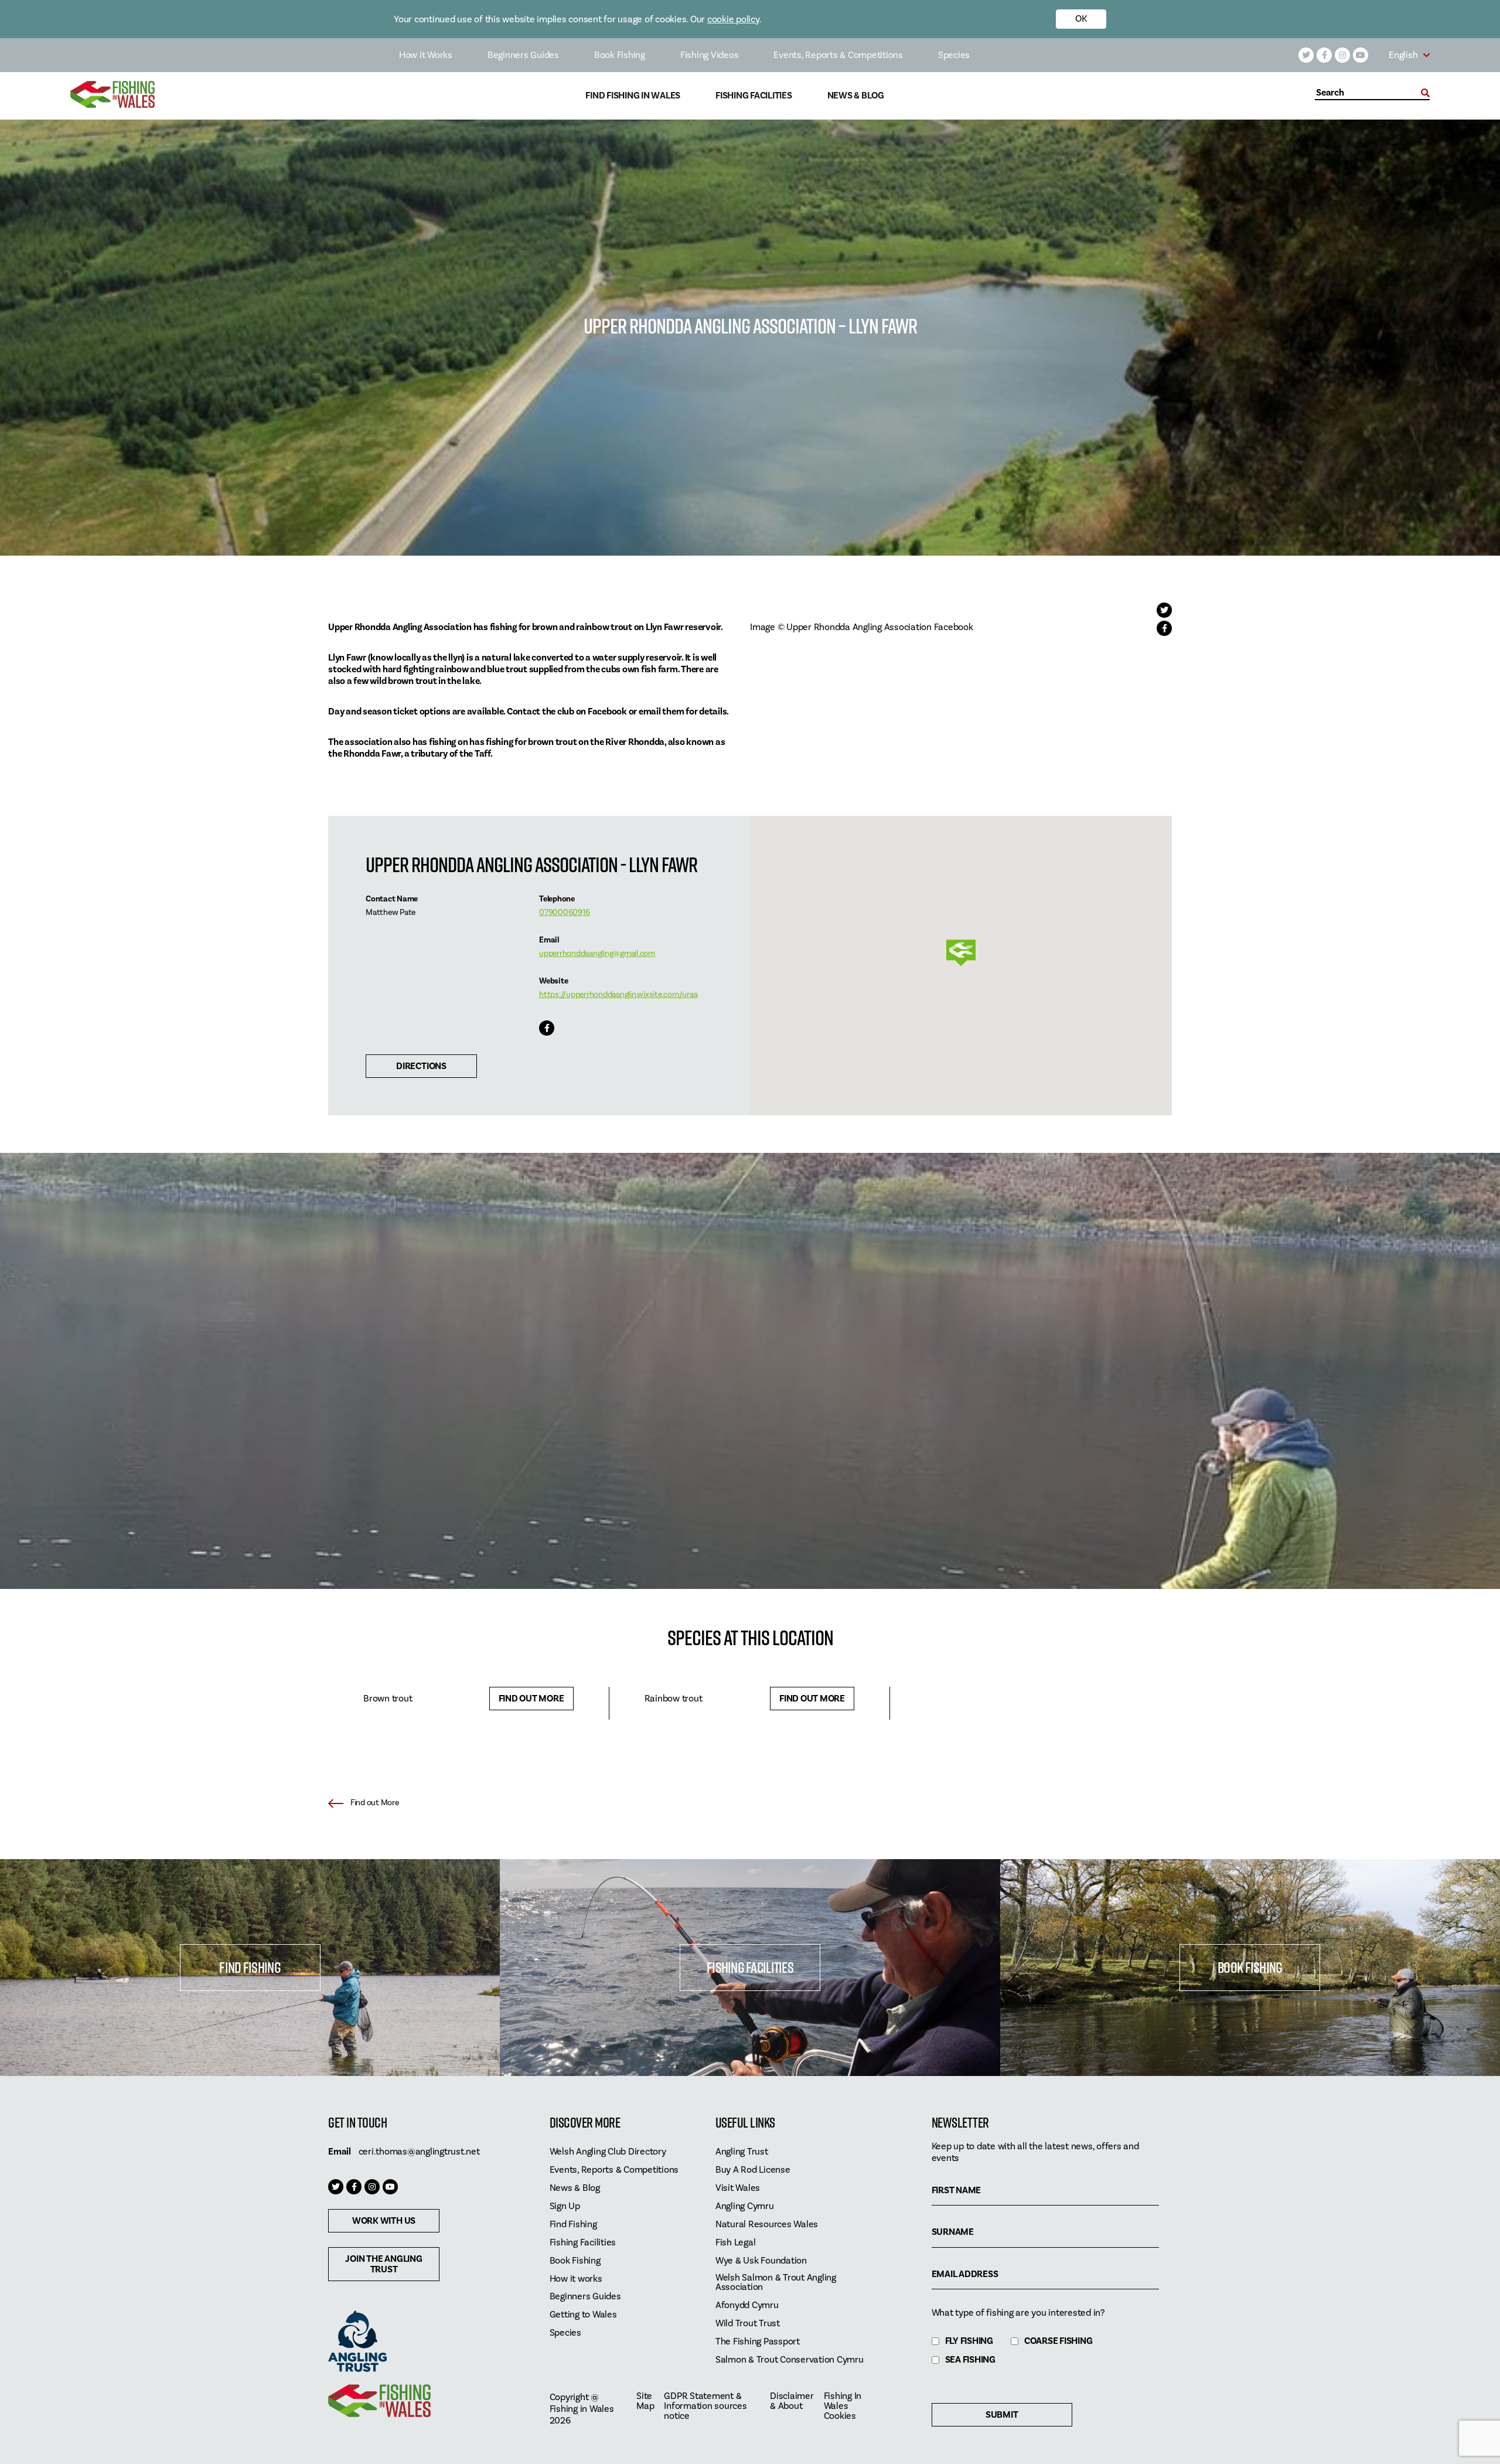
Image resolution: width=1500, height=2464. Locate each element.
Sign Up (565, 2206)
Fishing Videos (710, 55)
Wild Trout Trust (748, 2324)
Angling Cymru (745, 2206)
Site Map (645, 2401)
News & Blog (856, 96)
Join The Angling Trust (383, 2264)
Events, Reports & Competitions (838, 55)
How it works (576, 2279)
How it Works (426, 55)
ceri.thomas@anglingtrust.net (419, 2152)
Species (954, 55)
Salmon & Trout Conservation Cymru (790, 2360)
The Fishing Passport (758, 2342)
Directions (421, 1066)
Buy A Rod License (753, 2170)
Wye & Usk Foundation (761, 2261)
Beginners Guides (523, 55)
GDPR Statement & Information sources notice (705, 2406)
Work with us (384, 2221)
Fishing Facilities (754, 96)
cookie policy (733, 19)
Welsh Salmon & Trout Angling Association (776, 2283)
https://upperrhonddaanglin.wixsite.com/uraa (618, 995)
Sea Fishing (970, 2360)
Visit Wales (738, 2188)
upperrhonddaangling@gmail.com (597, 954)
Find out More (531, 1699)
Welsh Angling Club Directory (608, 2152)
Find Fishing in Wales (633, 96)
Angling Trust (742, 2152)
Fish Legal (736, 2243)
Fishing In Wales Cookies (843, 2406)
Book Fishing (620, 55)
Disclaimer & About (792, 2401)
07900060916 (564, 913)
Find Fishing (250, 1967)
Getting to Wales (583, 2315)
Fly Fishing (969, 2341)
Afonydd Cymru (747, 2305)
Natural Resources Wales (767, 2225)
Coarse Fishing (1058, 2341)
